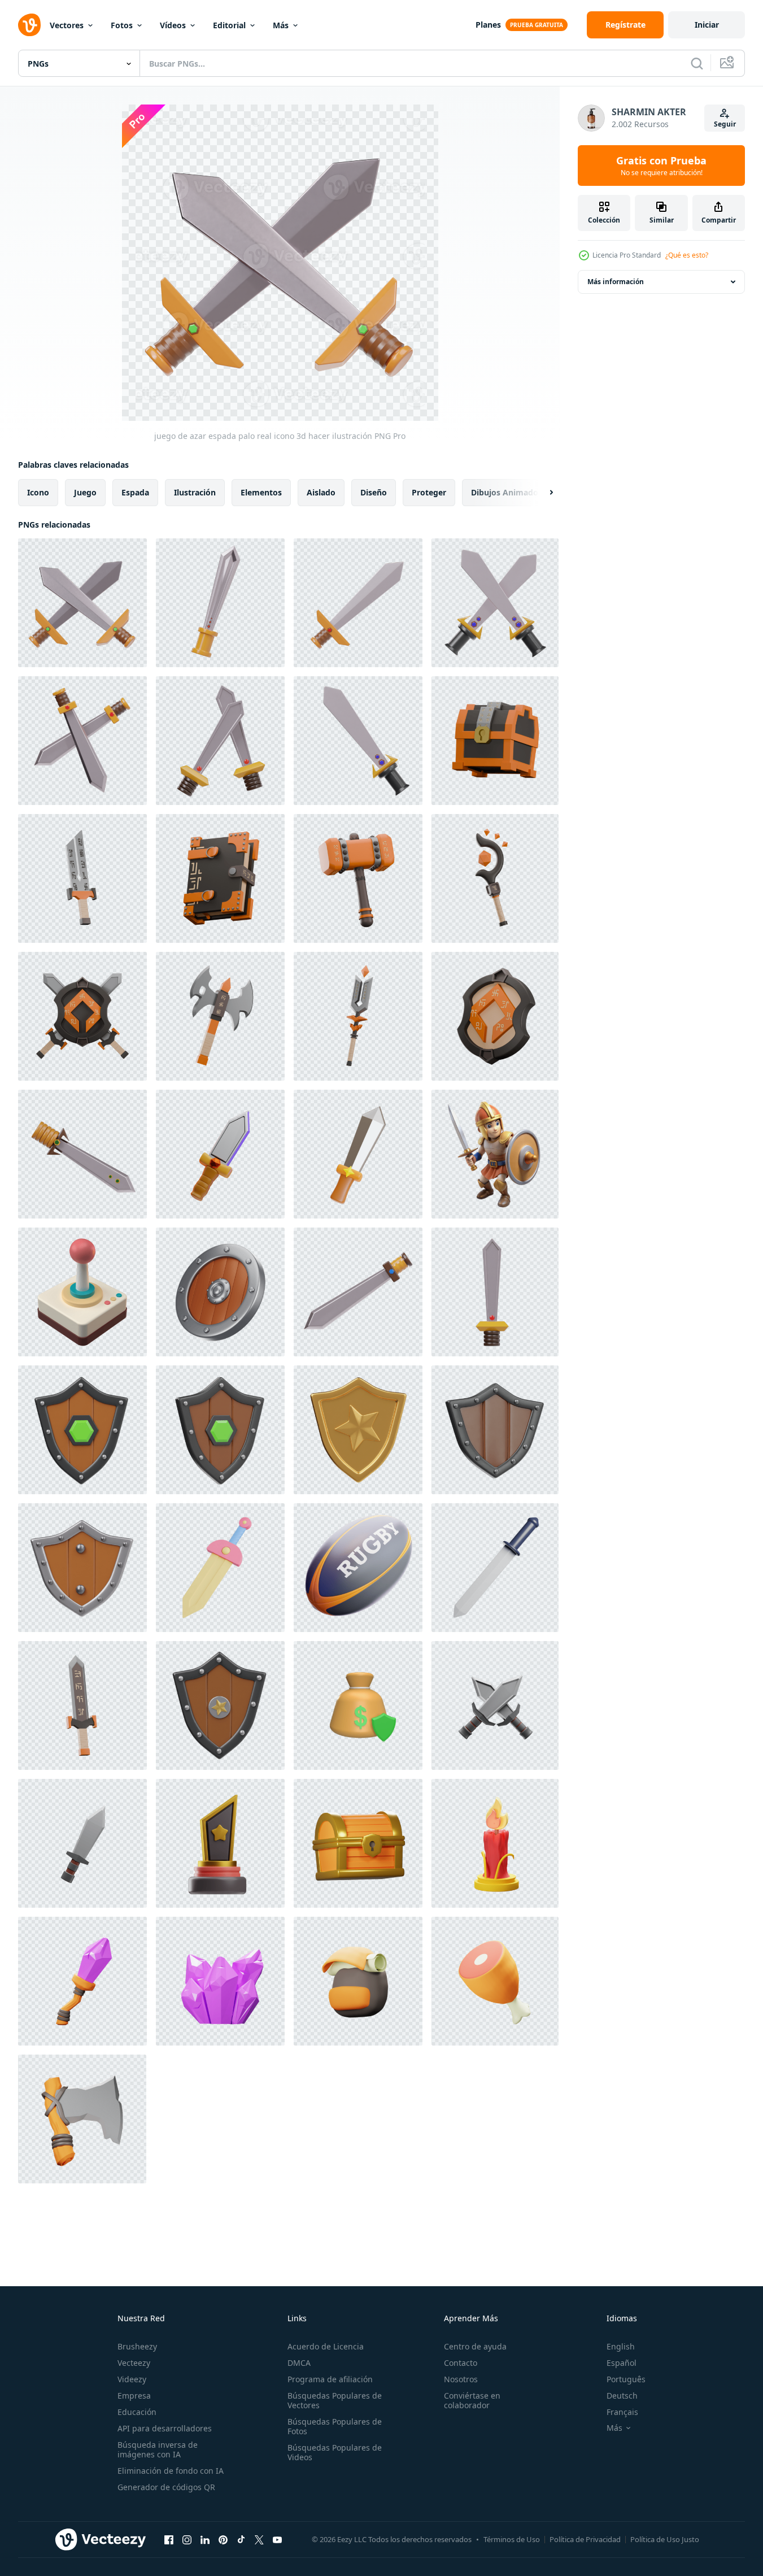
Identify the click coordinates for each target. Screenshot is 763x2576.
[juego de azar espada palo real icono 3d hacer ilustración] (82, 603)
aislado (321, 492)
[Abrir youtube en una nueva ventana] (277, 2539)
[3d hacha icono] (82, 2119)
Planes (488, 25)
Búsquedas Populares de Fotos (335, 2426)
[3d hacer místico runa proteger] (495, 1016)
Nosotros (461, 2379)
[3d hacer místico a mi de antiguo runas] (220, 878)
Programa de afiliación (330, 2379)
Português (626, 2379)
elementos (261, 492)
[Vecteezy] (29, 25)
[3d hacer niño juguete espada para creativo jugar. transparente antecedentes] (220, 1568)
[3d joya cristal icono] (220, 1981)
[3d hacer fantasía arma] (82, 1705)
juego (85, 492)
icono (38, 492)
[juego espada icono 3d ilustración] (495, 1292)
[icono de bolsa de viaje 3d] (358, 1981)
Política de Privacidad (585, 2539)
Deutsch (622, 2396)
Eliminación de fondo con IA (171, 2471)
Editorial (229, 25)
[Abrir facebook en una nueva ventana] (169, 2539)
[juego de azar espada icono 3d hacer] (358, 603)
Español (622, 2363)
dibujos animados (507, 492)
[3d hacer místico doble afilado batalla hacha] (220, 1016)
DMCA (299, 2363)
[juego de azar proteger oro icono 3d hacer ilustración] (358, 1430)
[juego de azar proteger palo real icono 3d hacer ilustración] (82, 1430)
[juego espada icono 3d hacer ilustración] (82, 1154)
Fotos (122, 25)
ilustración (195, 492)
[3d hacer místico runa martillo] (358, 878)
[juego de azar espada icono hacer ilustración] (82, 741)
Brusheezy (137, 2346)
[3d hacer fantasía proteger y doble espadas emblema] (82, 1016)
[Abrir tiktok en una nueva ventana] (241, 2539)
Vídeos (173, 25)
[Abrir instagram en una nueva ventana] (187, 2539)
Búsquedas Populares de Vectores (335, 2400)
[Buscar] (697, 63)
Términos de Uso (512, 2539)
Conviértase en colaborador (472, 2400)
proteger (429, 492)
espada (135, 492)
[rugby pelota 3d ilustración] (358, 1568)
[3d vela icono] (495, 1843)
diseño (374, 492)
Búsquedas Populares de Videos (335, 2452)
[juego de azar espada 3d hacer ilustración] (220, 603)
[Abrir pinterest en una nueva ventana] (223, 2539)
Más (281, 25)
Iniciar (707, 25)
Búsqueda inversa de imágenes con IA (158, 2449)
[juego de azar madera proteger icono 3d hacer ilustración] (495, 1430)
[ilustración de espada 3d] (220, 1154)
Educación (137, 2412)
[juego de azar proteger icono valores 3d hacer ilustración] (220, 1430)
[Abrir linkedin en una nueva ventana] (205, 2539)
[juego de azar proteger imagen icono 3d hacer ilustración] (82, 1568)
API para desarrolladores (165, 2428)
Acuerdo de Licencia (326, 2346)
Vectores (67, 25)
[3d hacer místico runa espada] (358, 1016)
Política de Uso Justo (665, 2539)
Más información (616, 282)
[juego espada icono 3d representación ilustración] (358, 1292)
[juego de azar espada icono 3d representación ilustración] (220, 741)
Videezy (132, 2379)
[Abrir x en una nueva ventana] (259, 2539)
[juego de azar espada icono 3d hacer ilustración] (495, 603)
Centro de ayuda (475, 2346)
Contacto (461, 2363)
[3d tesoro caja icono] (358, 1843)
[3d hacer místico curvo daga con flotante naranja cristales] (495, 878)
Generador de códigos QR (166, 2487)
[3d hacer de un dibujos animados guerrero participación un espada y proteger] (495, 1154)
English (621, 2346)
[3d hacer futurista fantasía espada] (82, 878)
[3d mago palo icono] (82, 1981)
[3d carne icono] (495, 1981)
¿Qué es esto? (687, 255)
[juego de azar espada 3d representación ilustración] (358, 741)
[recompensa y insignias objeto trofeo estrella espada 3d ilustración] (220, 1843)
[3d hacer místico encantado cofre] (495, 741)
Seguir (725, 124)
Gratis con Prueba (661, 166)
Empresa (134, 2396)
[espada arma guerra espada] (495, 1568)
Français (622, 2412)
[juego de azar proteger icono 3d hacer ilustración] (220, 1705)
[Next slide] (542, 493)
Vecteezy (134, 2363)
